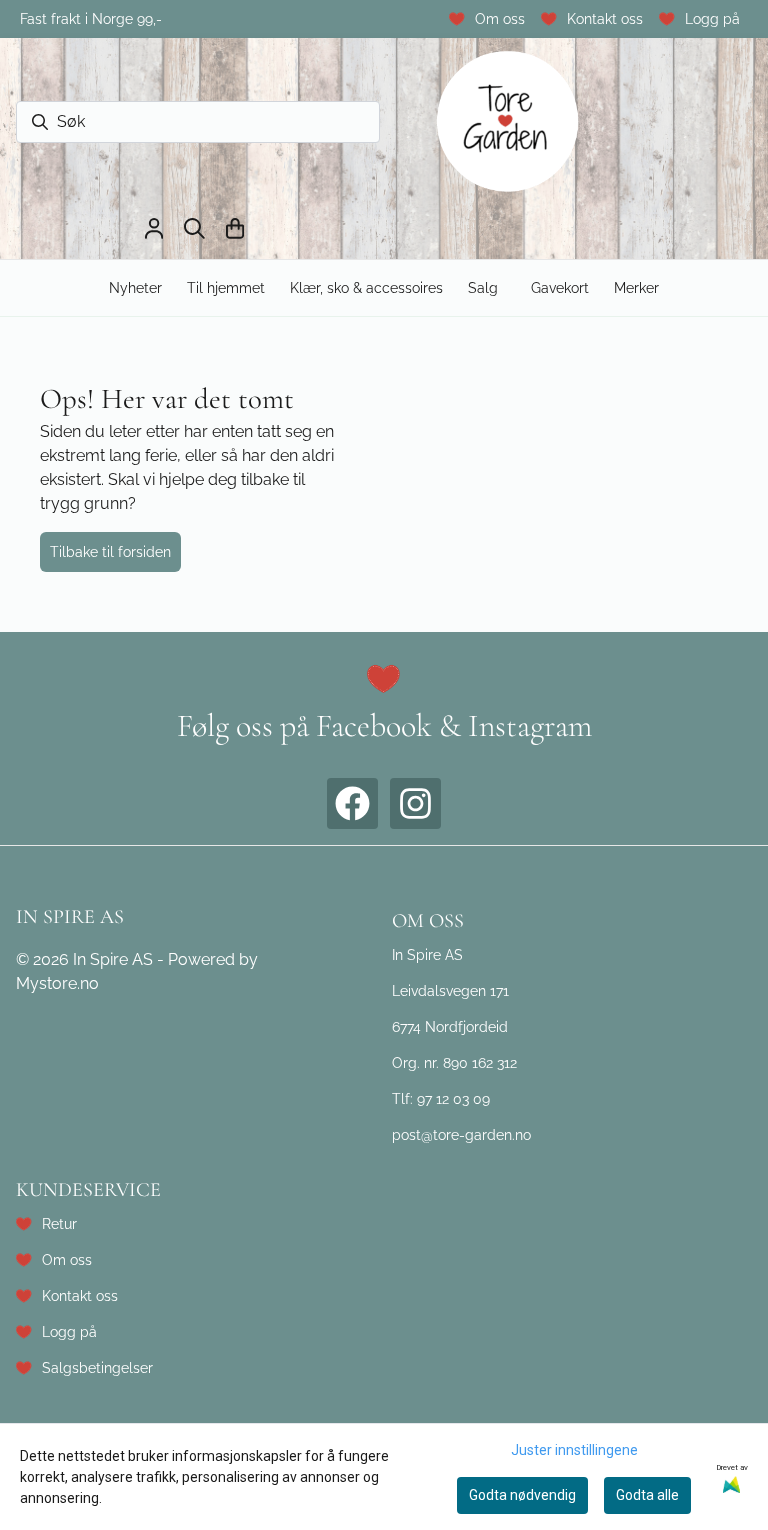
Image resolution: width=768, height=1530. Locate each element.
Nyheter (135, 287)
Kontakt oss (605, 18)
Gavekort (560, 287)
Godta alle (647, 1495)
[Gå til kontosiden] (154, 228)
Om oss (500, 18)
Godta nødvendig (522, 1495)
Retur (59, 1223)
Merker (636, 287)
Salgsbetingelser (97, 1367)
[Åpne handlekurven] (235, 228)
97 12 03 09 (453, 1098)
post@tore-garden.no (461, 1134)
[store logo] (508, 122)
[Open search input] (194, 228)
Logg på (712, 18)
